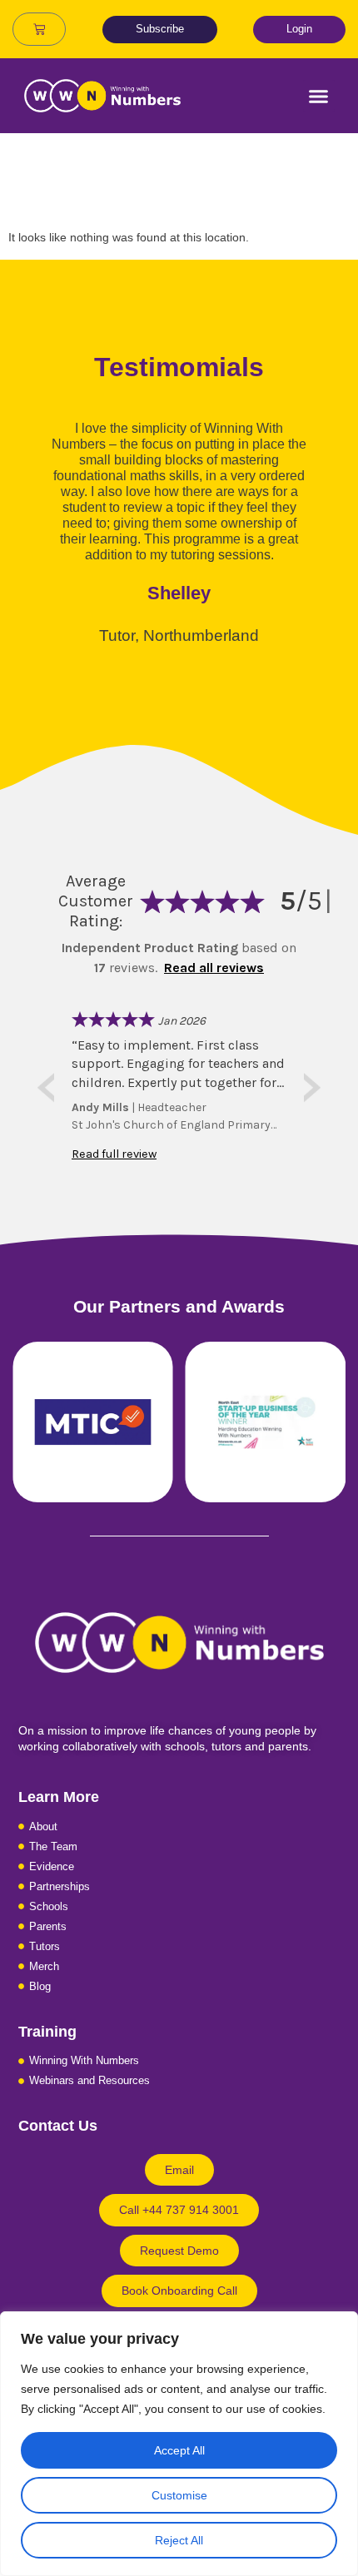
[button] (319, 96)
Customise (179, 2495)
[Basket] (39, 29)
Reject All (179, 2540)
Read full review (114, 1154)
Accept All (179, 2450)
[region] (179, 2444)
